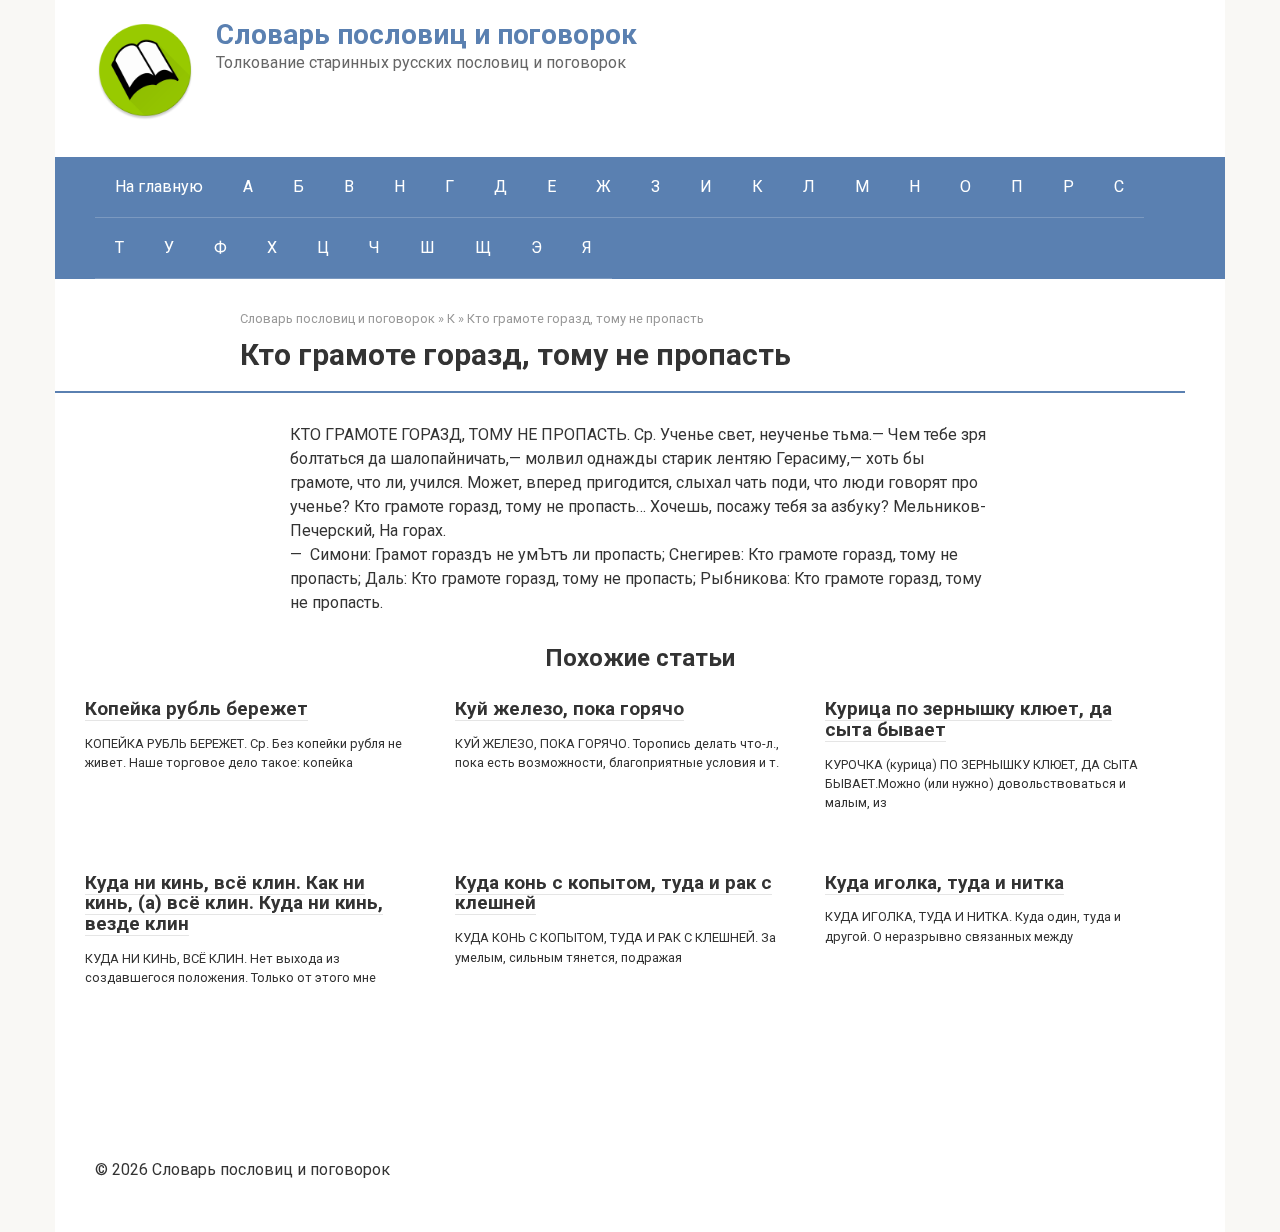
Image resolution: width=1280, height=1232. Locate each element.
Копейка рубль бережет (196, 708)
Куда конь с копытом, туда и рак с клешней (613, 893)
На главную (159, 186)
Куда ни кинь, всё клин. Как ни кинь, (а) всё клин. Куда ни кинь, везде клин (234, 903)
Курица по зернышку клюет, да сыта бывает (968, 719)
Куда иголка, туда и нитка (944, 882)
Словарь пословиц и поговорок (426, 34)
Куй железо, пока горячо (569, 708)
